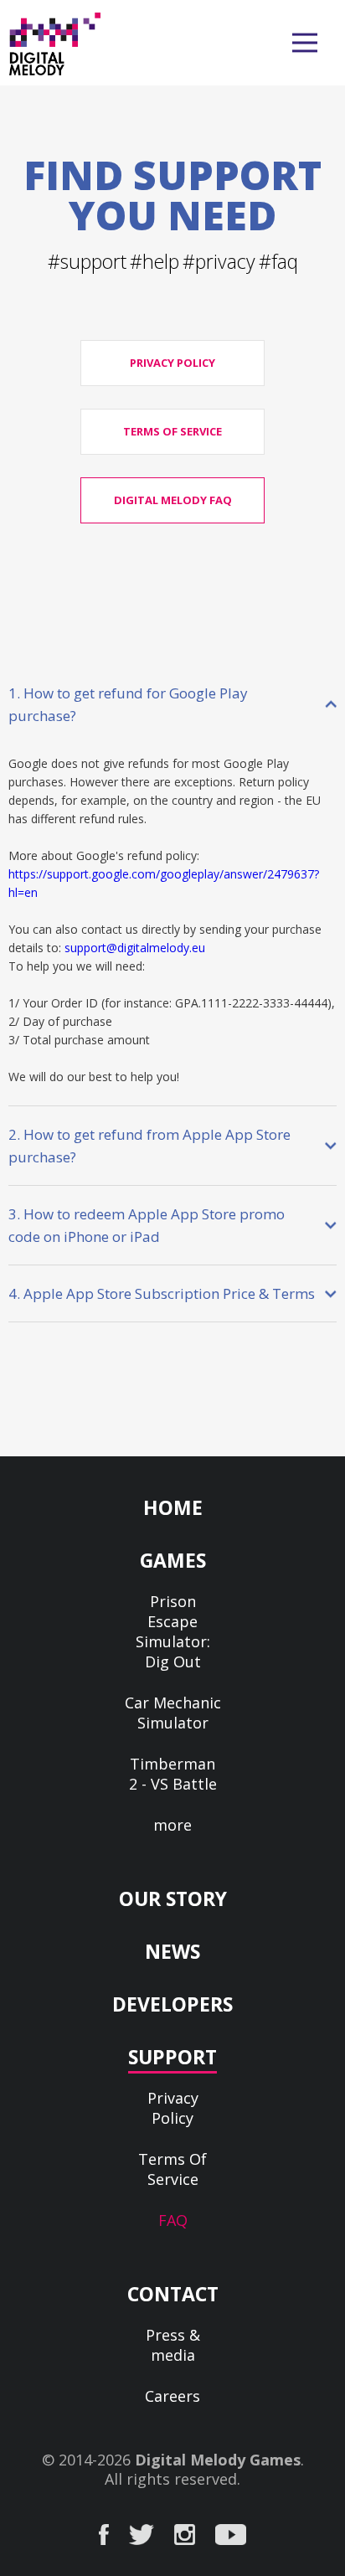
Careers (172, 2396)
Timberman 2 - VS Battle (173, 1774)
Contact (173, 2294)
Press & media (173, 2345)
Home (173, 1507)
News (172, 1951)
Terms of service (172, 431)
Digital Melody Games (218, 2460)
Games (173, 1560)
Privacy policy (172, 363)
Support (172, 2057)
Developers (172, 2004)
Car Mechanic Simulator (173, 1713)
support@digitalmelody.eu (135, 948)
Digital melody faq (173, 500)
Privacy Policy (173, 2108)
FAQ (173, 2220)
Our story (173, 1899)
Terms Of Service (172, 2169)
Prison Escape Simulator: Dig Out (173, 1631)
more (172, 1825)
